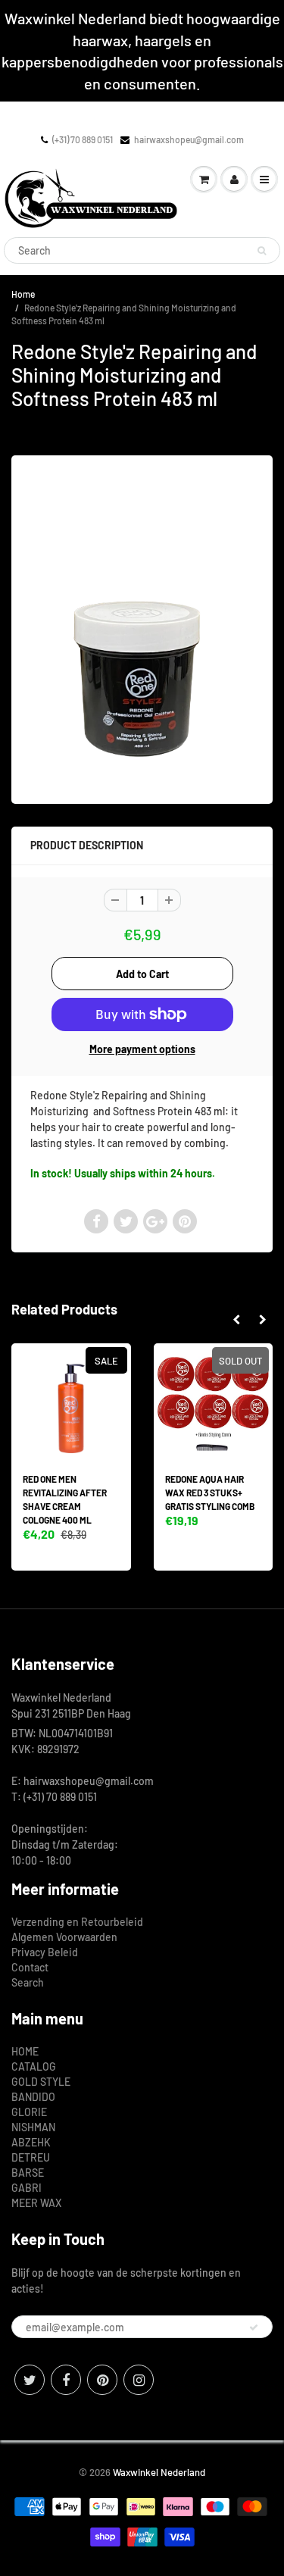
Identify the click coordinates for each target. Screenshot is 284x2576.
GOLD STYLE (41, 2082)
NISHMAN (33, 2127)
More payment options (142, 1049)
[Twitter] (30, 2380)
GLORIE (29, 2112)
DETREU (31, 2157)
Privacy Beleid (45, 1952)
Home (23, 294)
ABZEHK (31, 2142)
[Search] (262, 251)
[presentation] (236, 1320)
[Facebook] (66, 2380)
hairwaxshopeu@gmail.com (189, 139)
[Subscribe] (254, 2327)
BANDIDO (33, 2097)
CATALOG (34, 2066)
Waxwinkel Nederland (159, 2472)
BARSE (28, 2173)
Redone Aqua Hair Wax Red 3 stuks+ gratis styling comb (210, 1493)
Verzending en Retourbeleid (77, 1922)
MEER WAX (36, 2203)
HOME (25, 2051)
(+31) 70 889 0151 (83, 139)
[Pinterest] (102, 2380)
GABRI (27, 2188)
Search (28, 1982)
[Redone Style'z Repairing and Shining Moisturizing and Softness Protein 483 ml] (142, 628)
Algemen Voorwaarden (64, 1937)
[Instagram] (139, 2380)
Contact (30, 1967)
